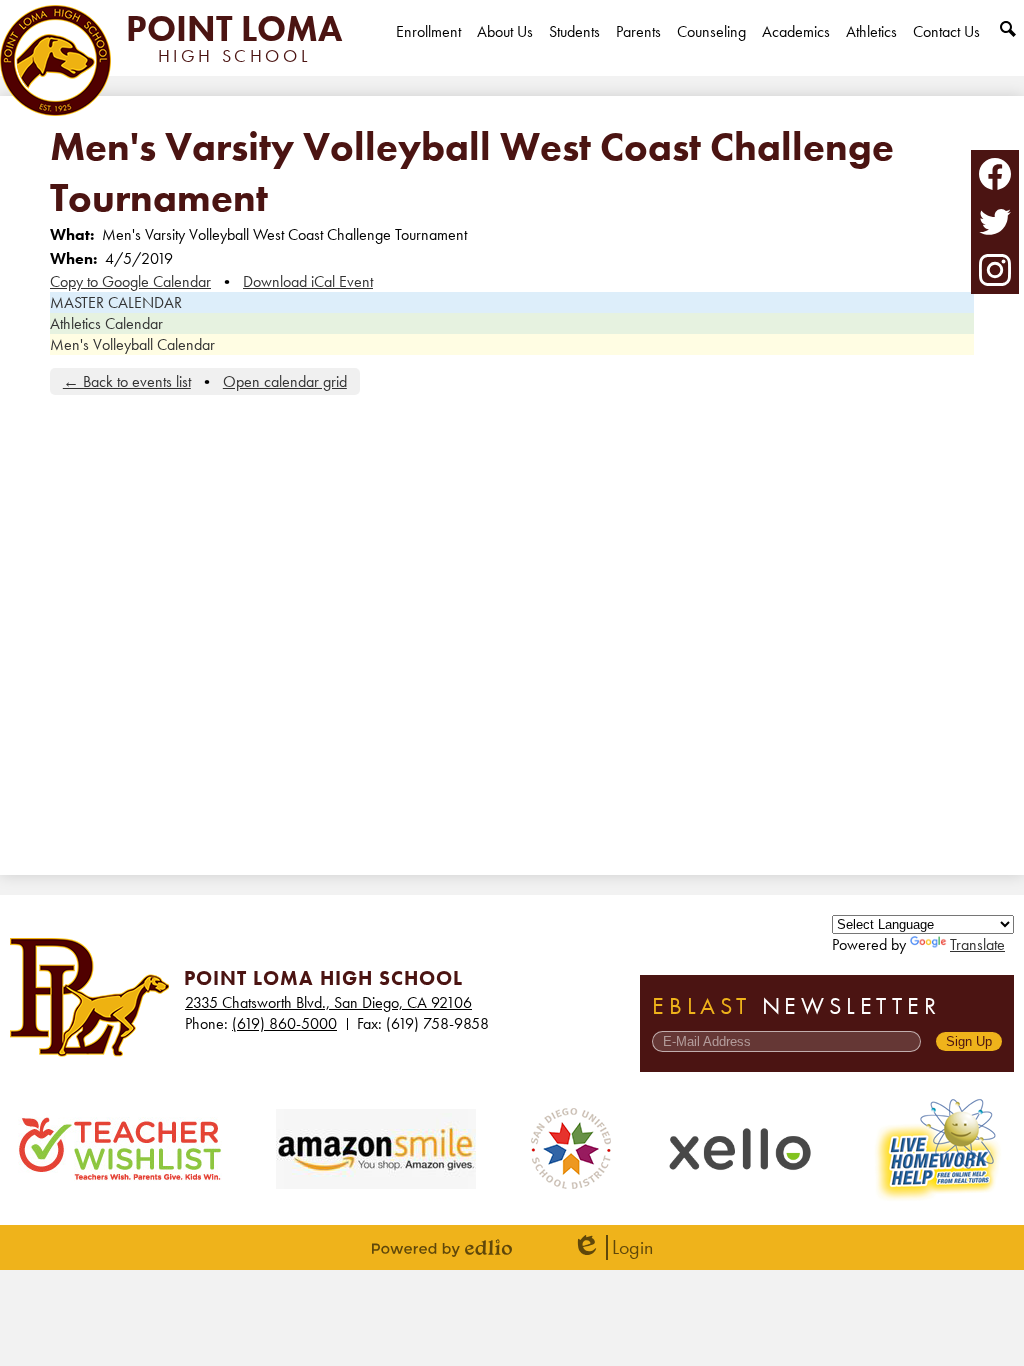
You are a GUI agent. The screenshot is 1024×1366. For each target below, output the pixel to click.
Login (612, 1247)
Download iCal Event (308, 281)
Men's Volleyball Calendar (132, 344)
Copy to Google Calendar (130, 281)
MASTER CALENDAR (116, 302)
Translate (977, 944)
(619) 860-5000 (284, 1023)
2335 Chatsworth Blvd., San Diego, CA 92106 (328, 1002)
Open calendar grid (285, 381)
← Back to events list (127, 381)
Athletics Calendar (106, 323)
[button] (505, 48)
